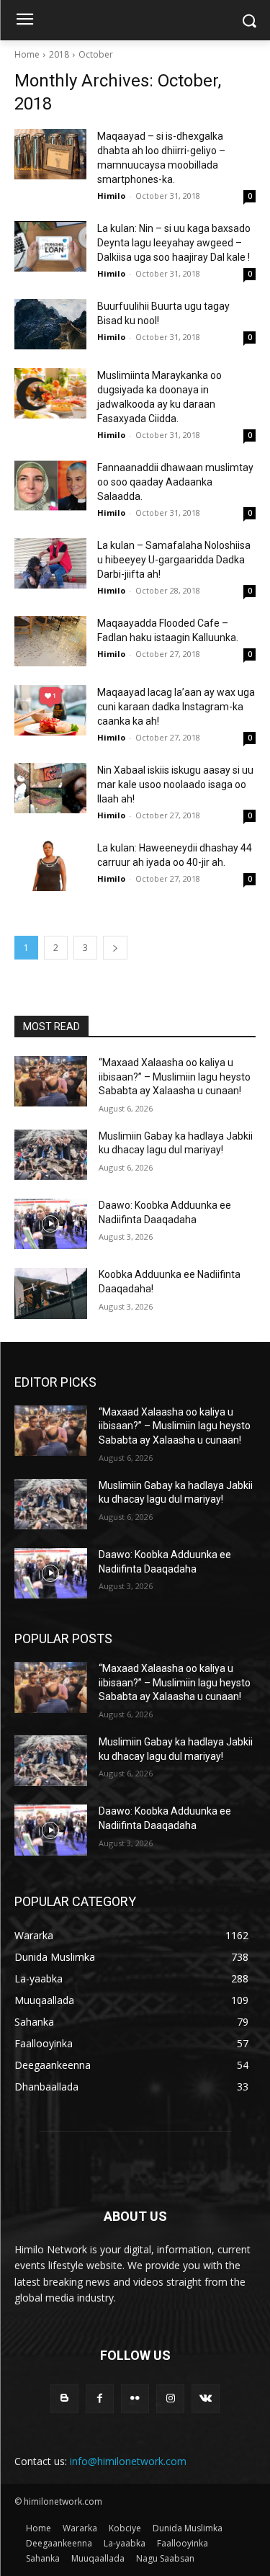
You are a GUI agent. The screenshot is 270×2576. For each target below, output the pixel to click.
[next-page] (115, 948)
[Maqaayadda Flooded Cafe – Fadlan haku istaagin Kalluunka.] (50, 641)
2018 (59, 54)
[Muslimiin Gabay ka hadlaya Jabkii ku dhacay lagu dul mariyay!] (51, 1155)
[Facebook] (100, 2398)
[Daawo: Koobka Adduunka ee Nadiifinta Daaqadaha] (51, 1224)
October (96, 54)
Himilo (111, 196)
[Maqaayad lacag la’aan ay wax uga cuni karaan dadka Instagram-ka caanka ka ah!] (50, 710)
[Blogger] (64, 2398)
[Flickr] (135, 2398)
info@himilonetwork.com (128, 2461)
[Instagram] (170, 2398)
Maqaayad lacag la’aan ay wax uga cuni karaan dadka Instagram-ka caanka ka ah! (176, 707)
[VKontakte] (206, 2398)
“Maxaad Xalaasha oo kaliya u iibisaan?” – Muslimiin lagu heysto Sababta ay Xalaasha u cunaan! (175, 1077)
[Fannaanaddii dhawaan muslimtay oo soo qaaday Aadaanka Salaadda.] (50, 486)
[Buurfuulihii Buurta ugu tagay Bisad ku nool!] (50, 324)
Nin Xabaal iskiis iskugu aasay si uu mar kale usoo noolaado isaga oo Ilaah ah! (175, 784)
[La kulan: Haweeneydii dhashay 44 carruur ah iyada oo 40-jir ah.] (50, 866)
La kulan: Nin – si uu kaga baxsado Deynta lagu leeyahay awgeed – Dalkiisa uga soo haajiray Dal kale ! (174, 243)
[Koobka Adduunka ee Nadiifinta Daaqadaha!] (51, 1293)
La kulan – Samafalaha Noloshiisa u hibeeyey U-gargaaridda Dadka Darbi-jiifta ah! (174, 560)
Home (27, 54)
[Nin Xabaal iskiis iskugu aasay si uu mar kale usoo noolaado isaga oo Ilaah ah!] (50, 788)
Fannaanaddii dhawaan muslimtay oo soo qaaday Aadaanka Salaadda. (175, 482)
